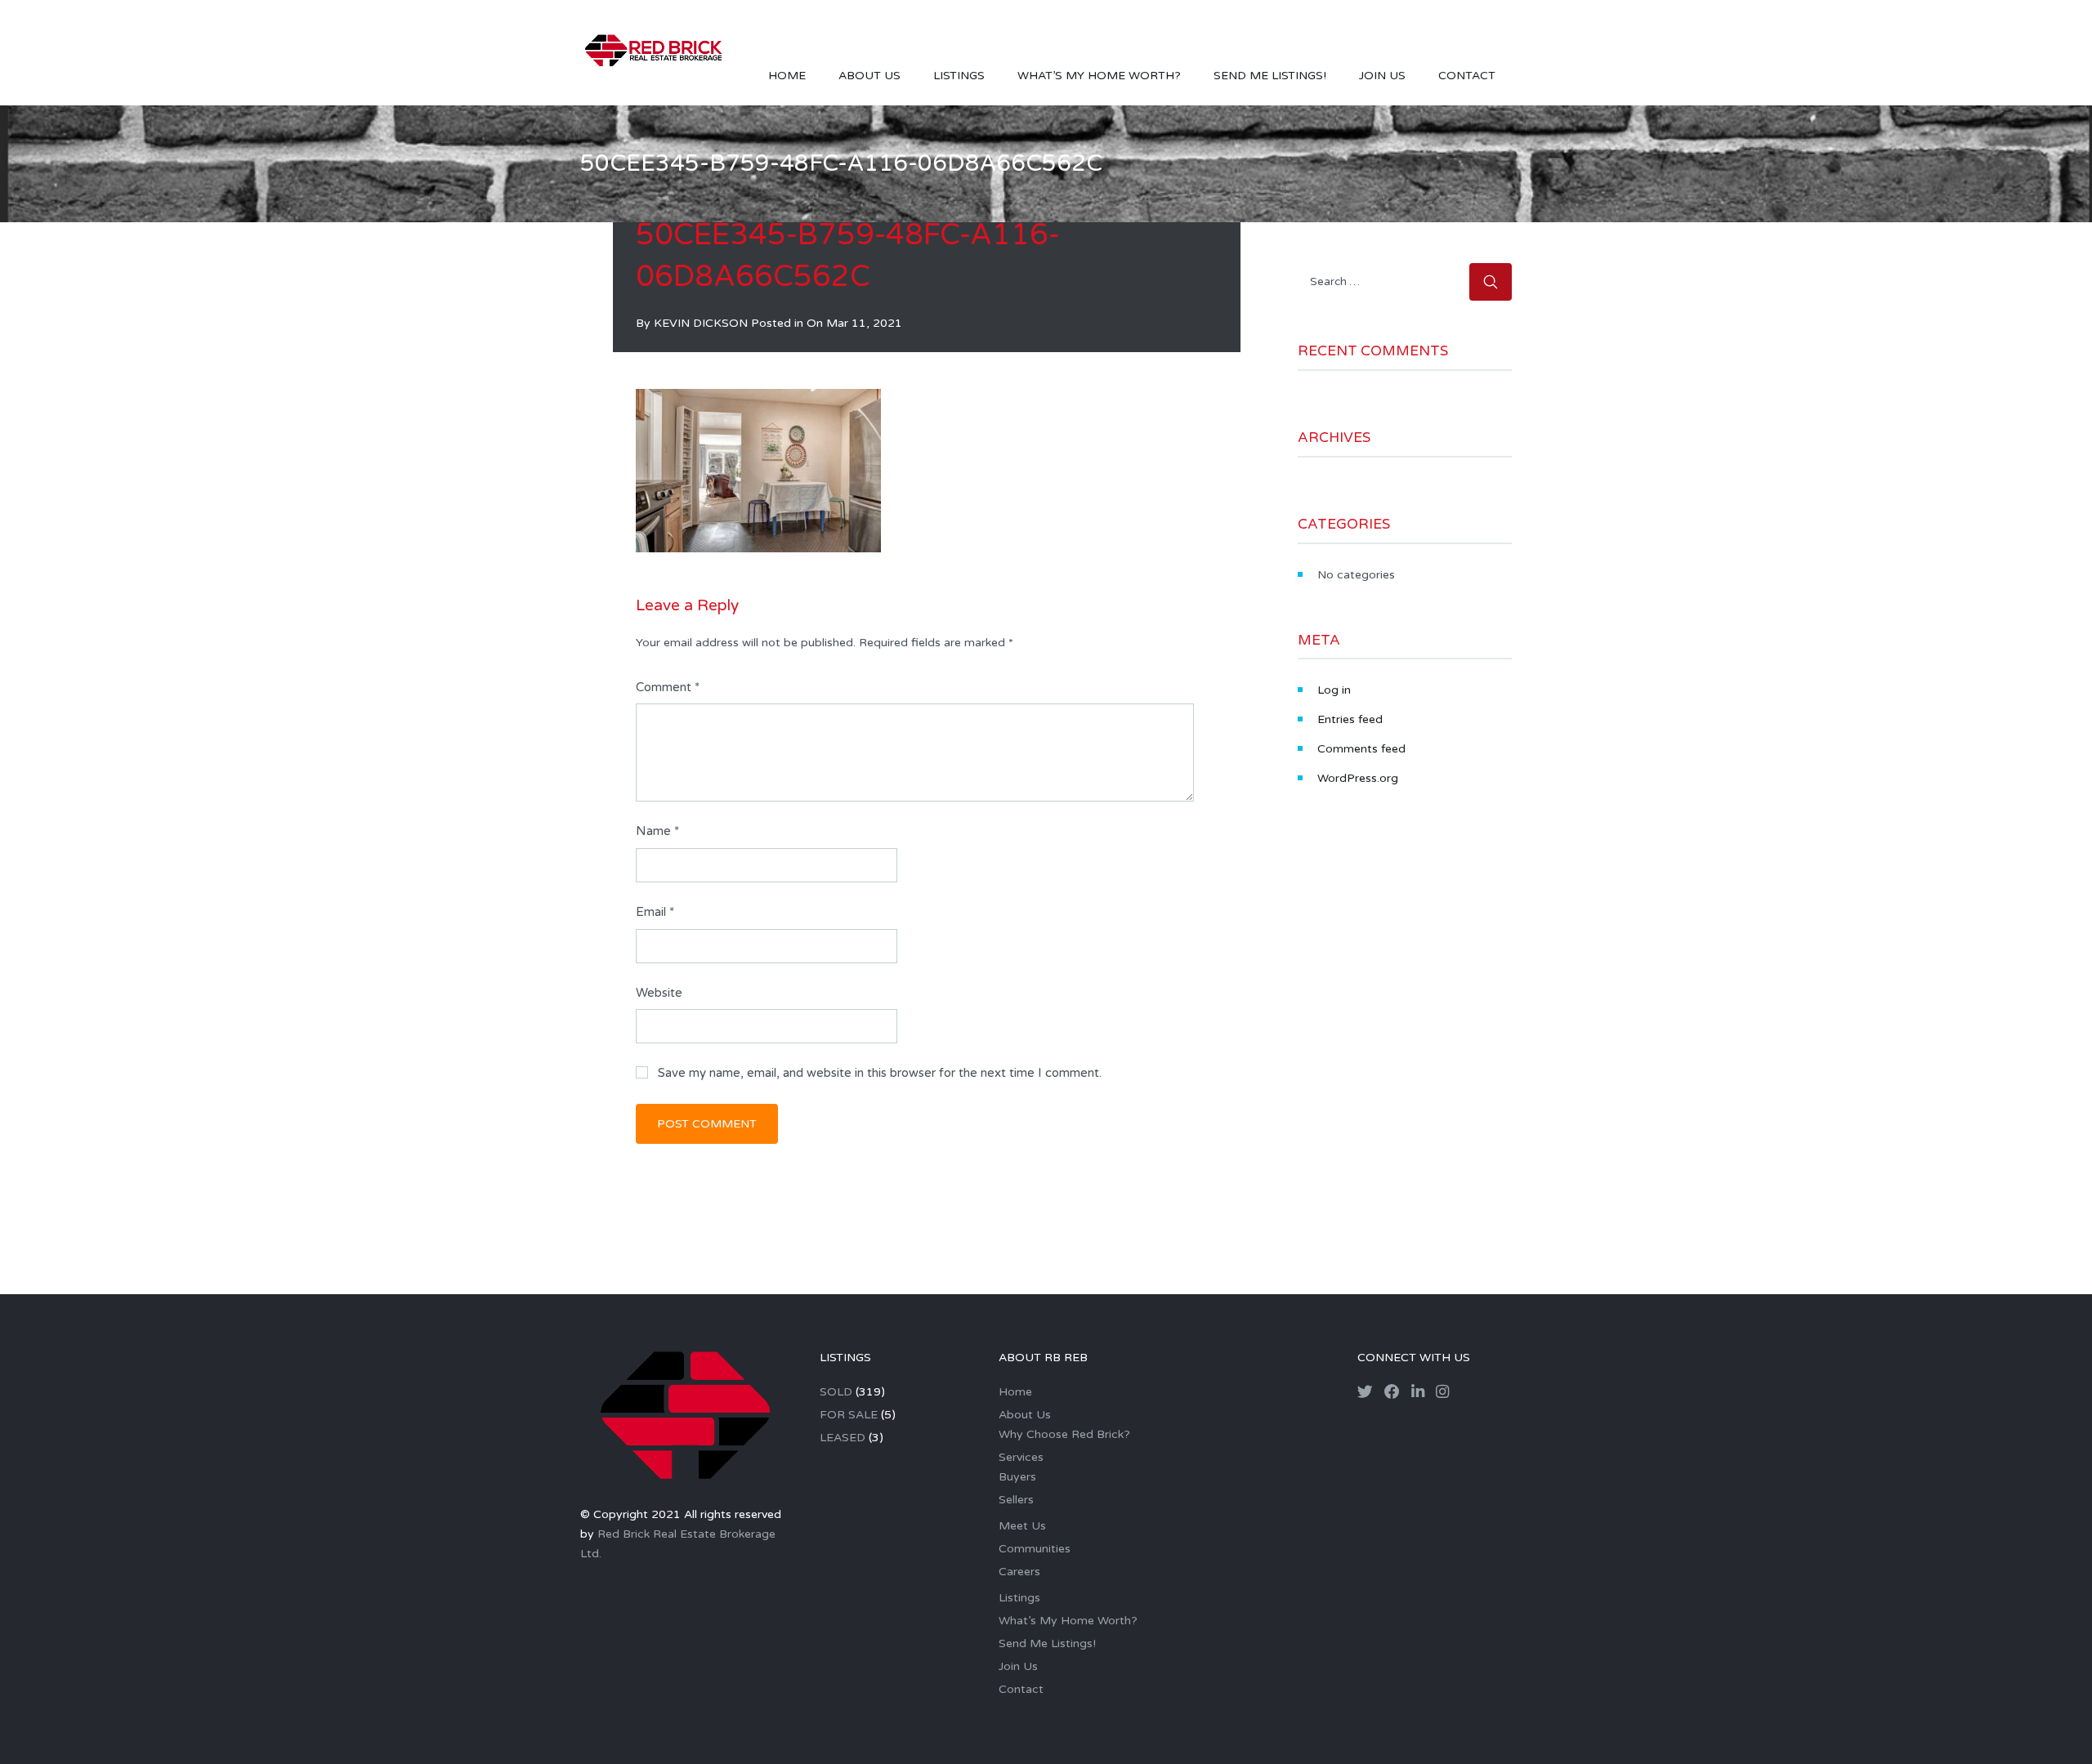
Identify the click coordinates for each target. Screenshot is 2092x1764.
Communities (1035, 1549)
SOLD (836, 1392)
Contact (1467, 76)
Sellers (1016, 1500)
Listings (959, 76)
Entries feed (1350, 719)
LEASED (843, 1438)
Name (657, 831)
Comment (668, 687)
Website (659, 993)
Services (1021, 1457)
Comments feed (1361, 749)
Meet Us (1022, 1526)
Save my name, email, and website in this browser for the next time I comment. (880, 1073)
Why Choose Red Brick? (1064, 1434)
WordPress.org (1358, 778)
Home (787, 76)
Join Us (1382, 76)
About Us (869, 76)
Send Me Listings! (1270, 76)
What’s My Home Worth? (1099, 76)
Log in (1334, 690)
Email (655, 912)
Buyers (1017, 1477)
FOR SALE (849, 1415)
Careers (1019, 1572)
